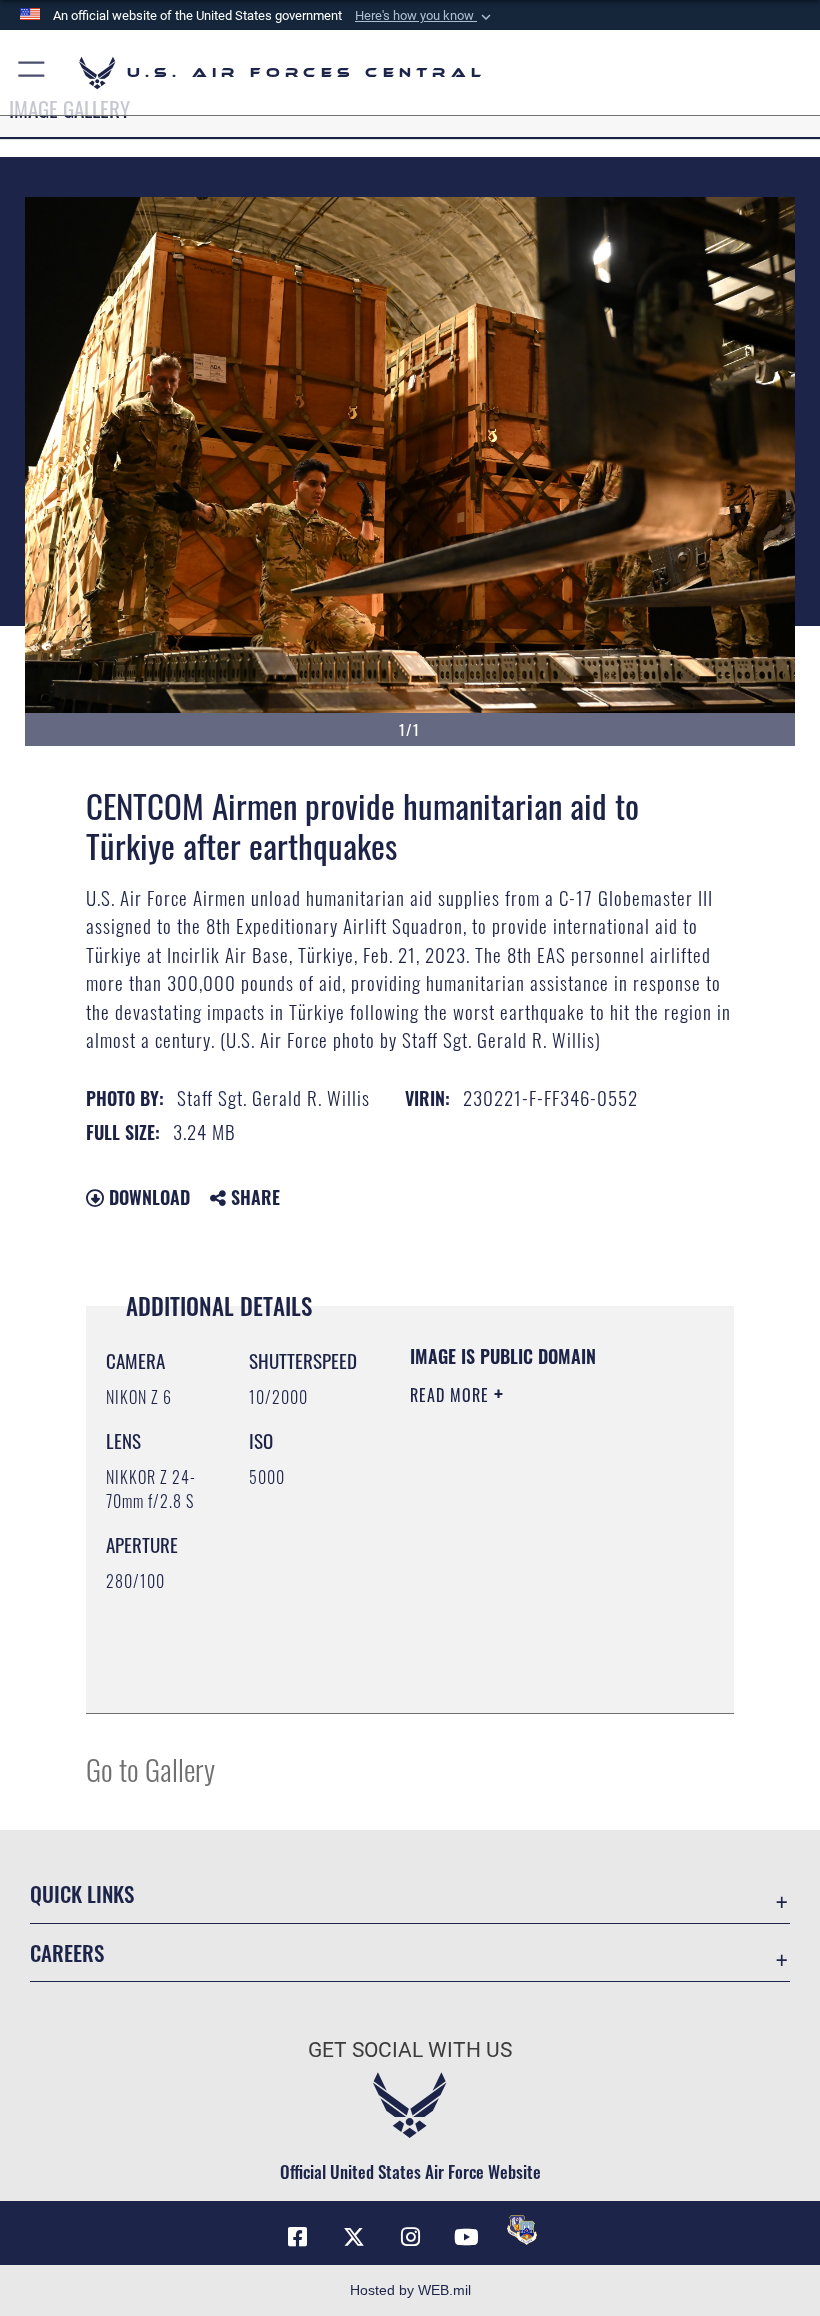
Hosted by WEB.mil (410, 2290)
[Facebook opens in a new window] (298, 2237)
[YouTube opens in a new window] (466, 2237)
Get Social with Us (410, 2050)
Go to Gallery (150, 1768)
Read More (452, 1395)
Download (147, 1197)
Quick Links (82, 1893)
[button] (425, 16)
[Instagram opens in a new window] (410, 2237)
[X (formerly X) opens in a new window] (354, 2237)
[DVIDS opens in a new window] (522, 2230)
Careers (67, 1952)
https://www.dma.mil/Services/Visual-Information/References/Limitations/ (531, 1648)
